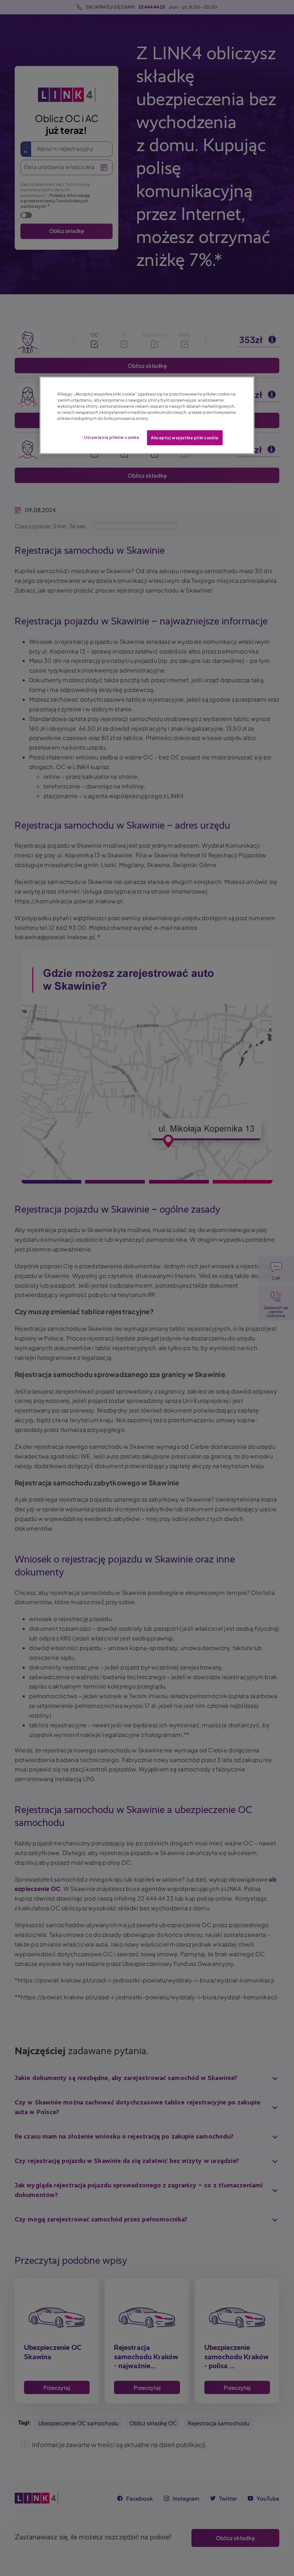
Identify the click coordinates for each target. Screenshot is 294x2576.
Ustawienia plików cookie (112, 437)
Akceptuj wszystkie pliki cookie (185, 438)
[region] (147, 415)
